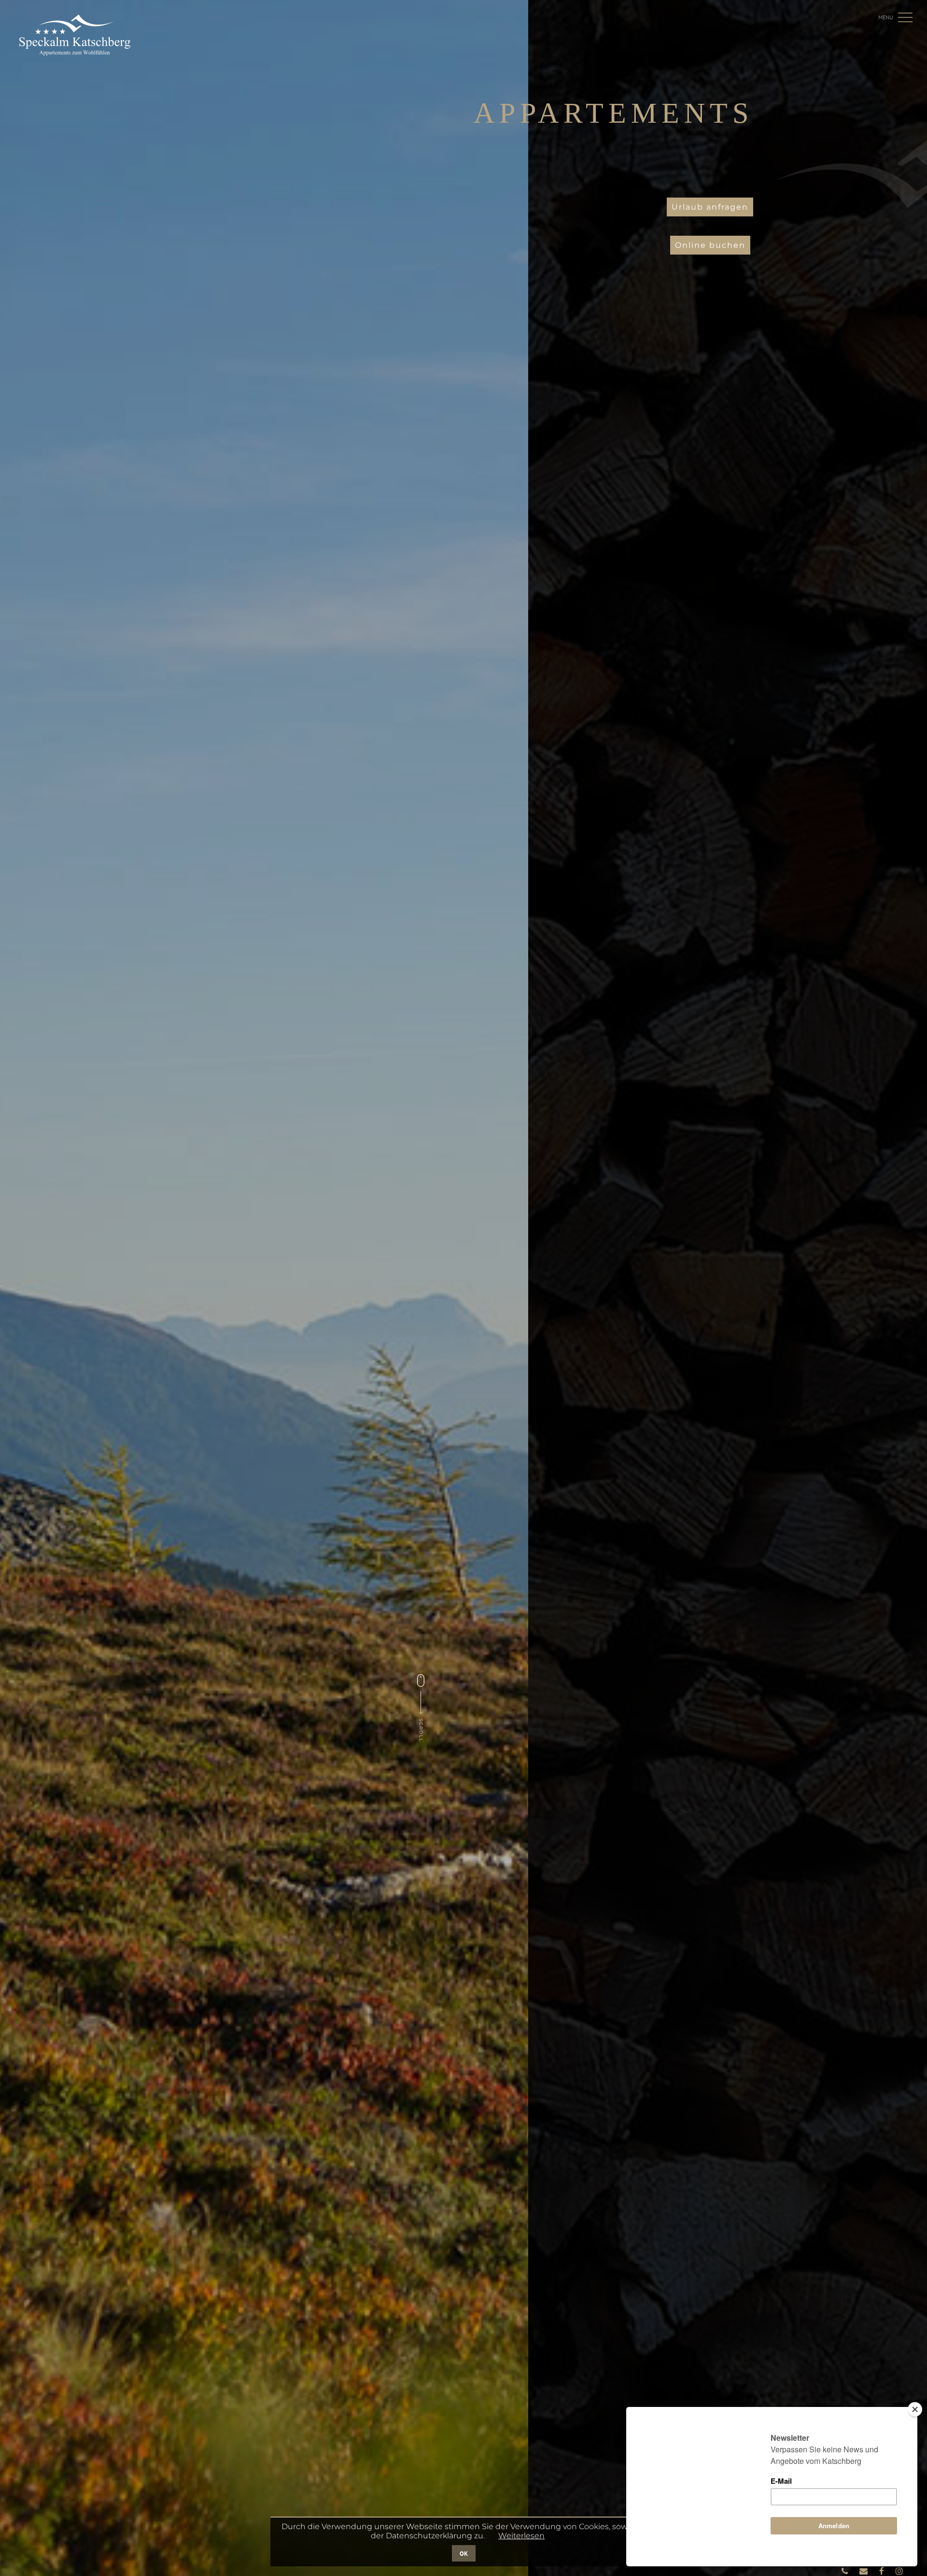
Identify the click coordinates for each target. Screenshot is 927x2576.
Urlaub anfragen (710, 207)
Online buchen (710, 245)
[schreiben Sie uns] (864, 2571)
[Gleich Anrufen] (846, 2571)
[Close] (915, 2409)
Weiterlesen (521, 2536)
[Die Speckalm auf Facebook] (883, 2571)
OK (464, 2553)
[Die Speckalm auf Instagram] (899, 2571)
